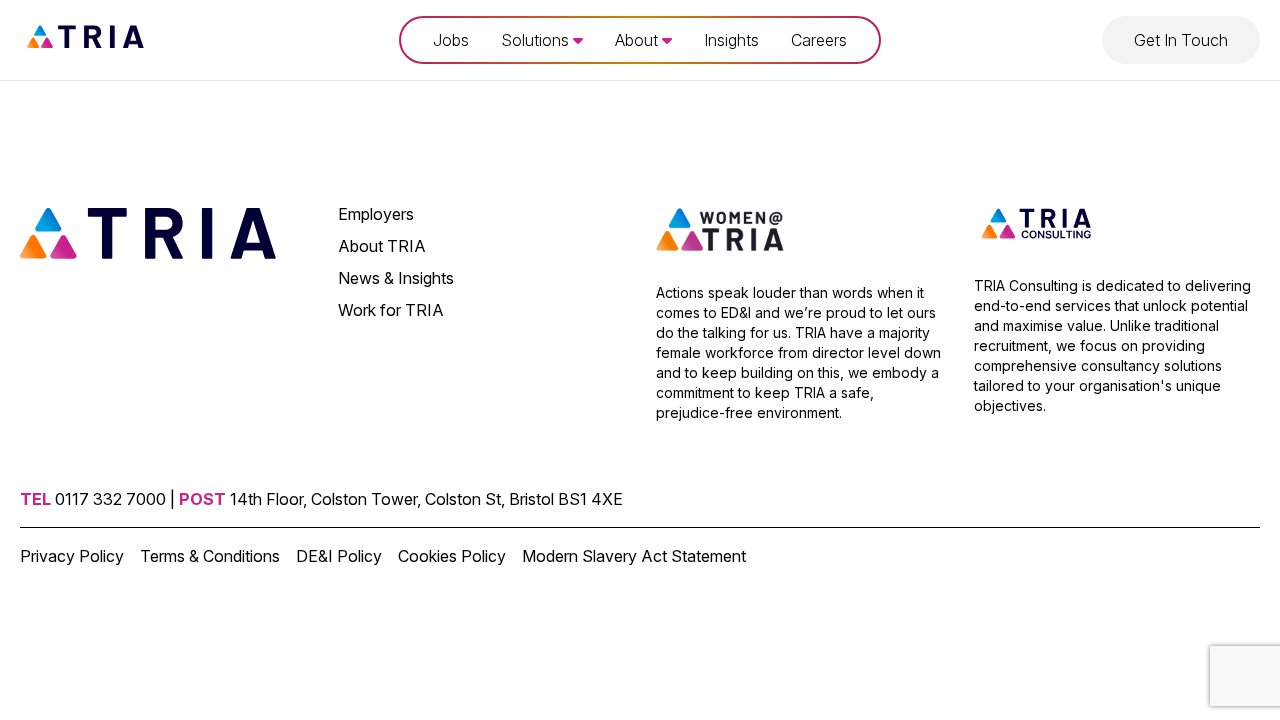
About (638, 40)
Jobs (451, 40)
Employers (376, 214)
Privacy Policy (72, 556)
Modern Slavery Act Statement (634, 556)
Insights (731, 40)
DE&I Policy (339, 556)
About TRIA (382, 246)
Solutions (537, 40)
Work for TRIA (391, 310)
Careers (819, 40)
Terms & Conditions (210, 556)
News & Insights (396, 278)
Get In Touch (1181, 40)
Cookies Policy (452, 556)
